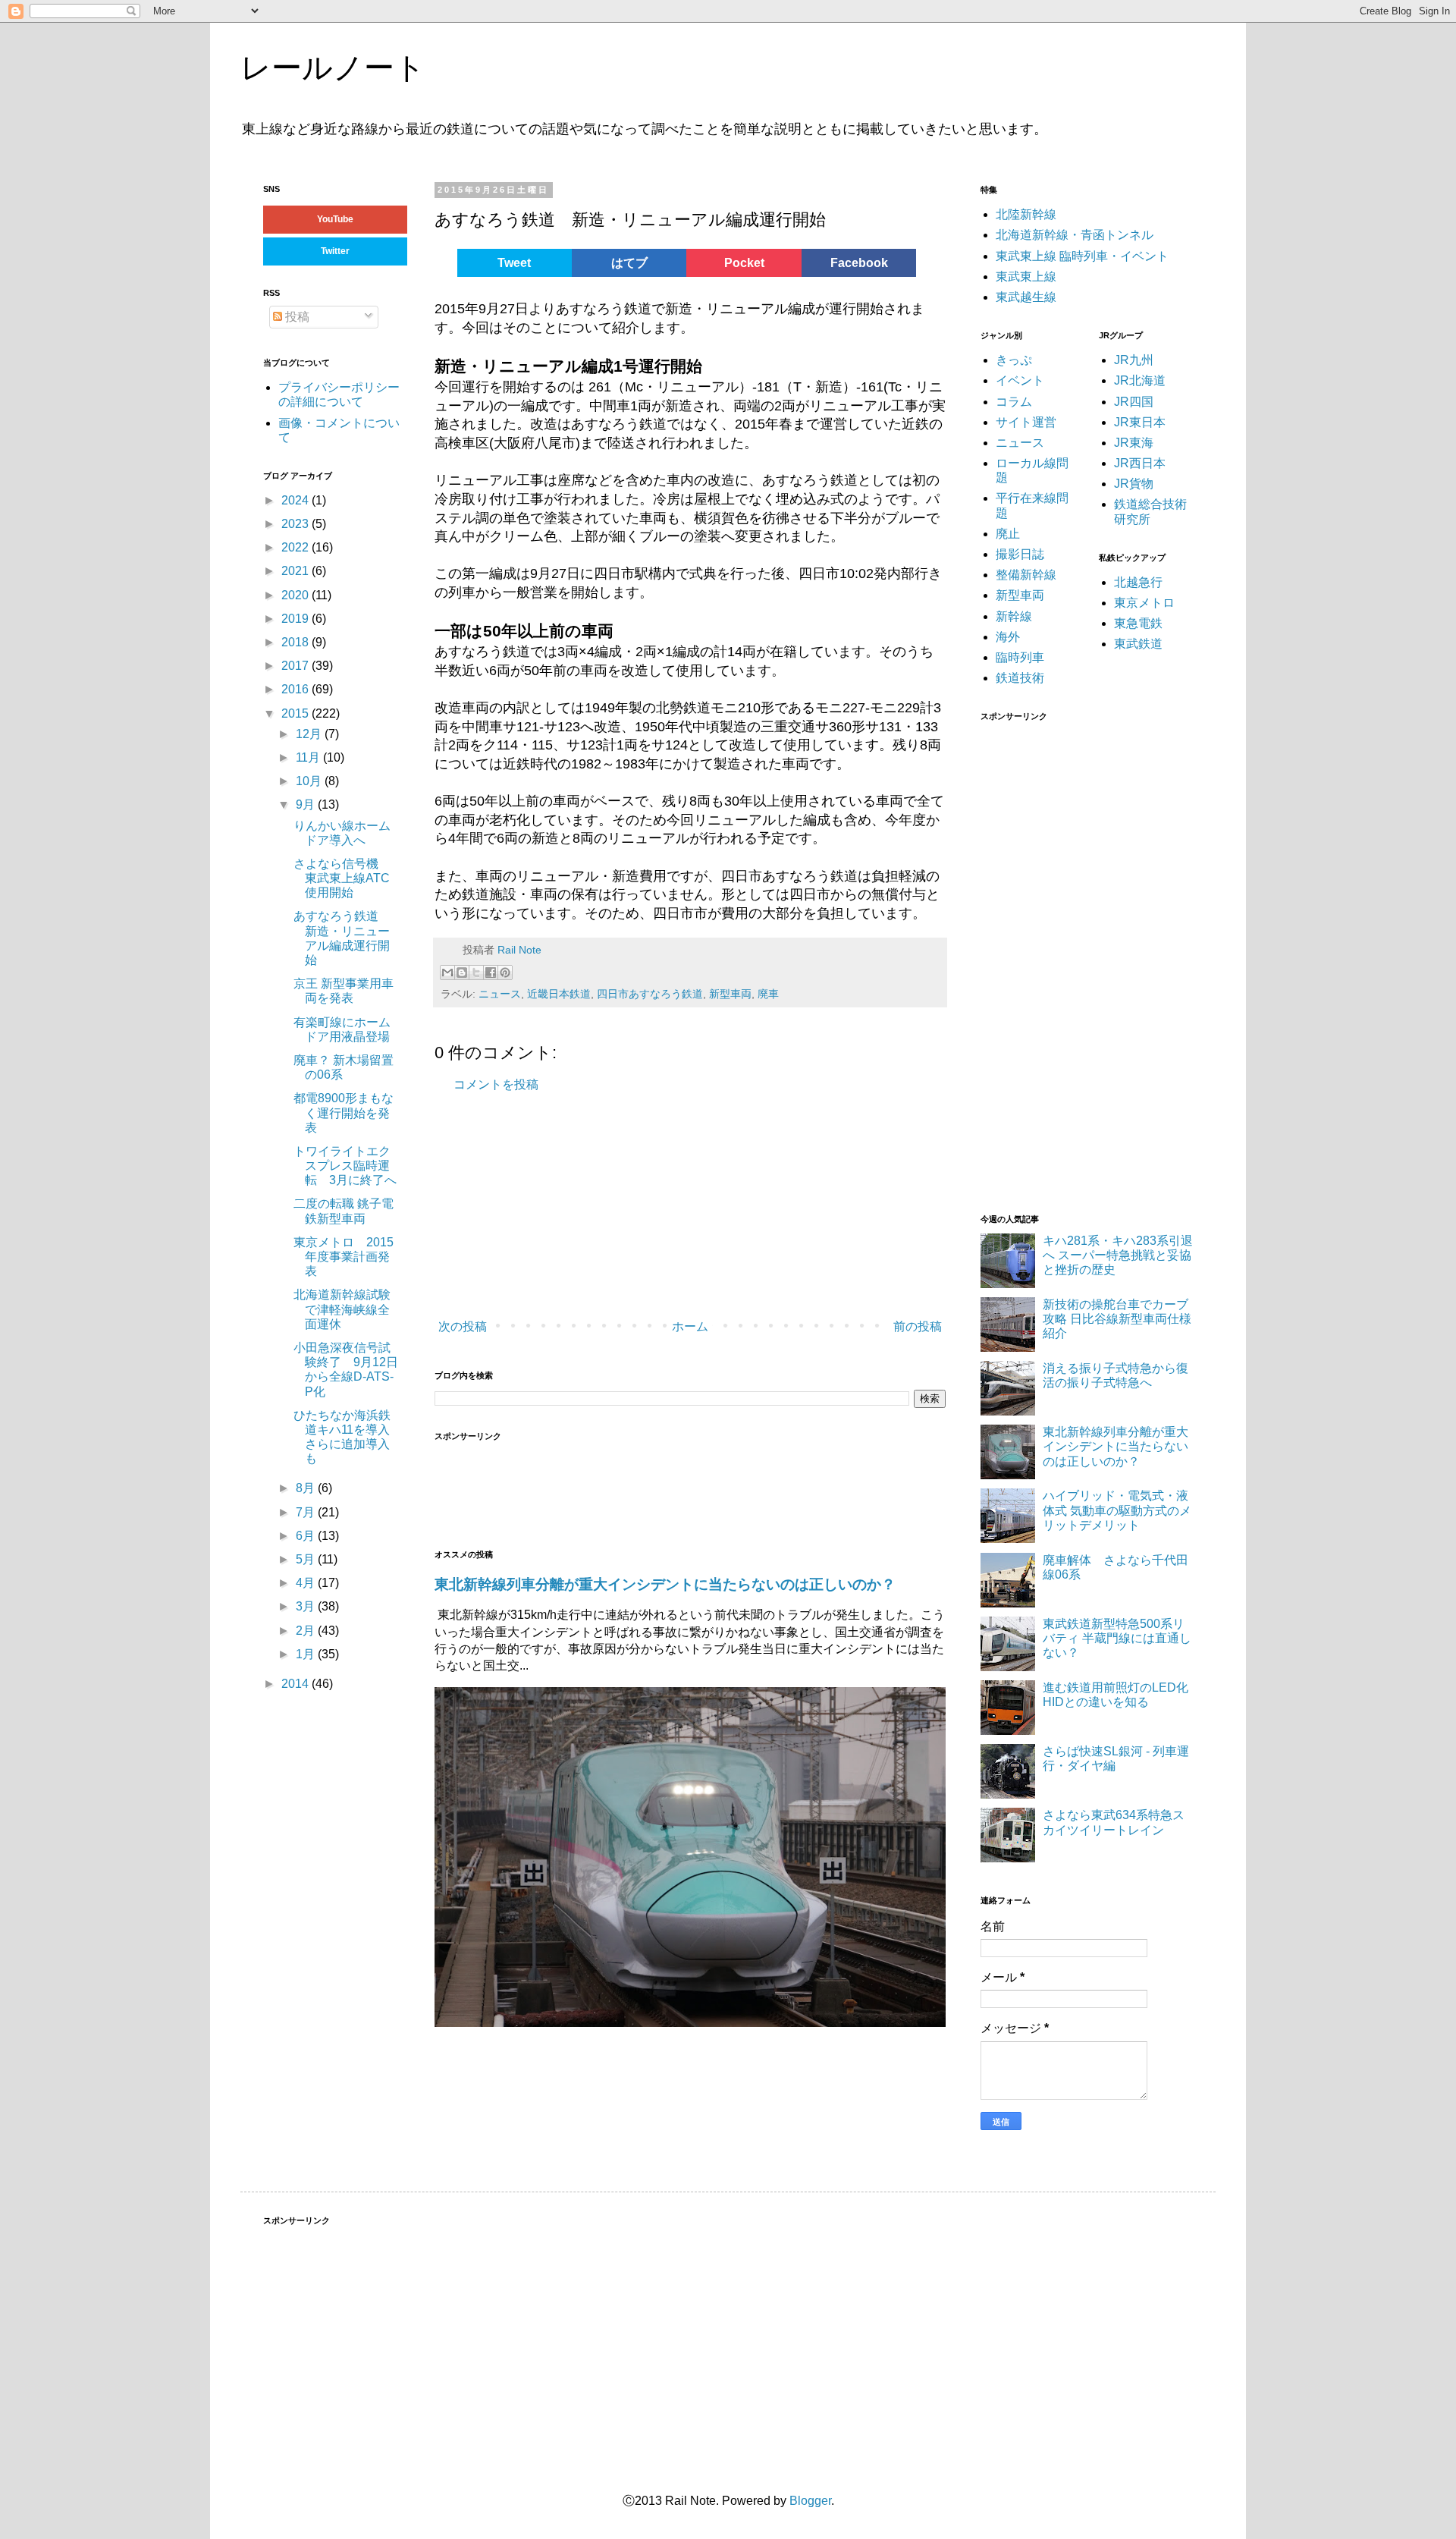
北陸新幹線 (1026, 214)
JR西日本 (1140, 463)
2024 (297, 500)
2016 (297, 689)
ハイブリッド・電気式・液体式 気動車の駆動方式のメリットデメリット (1117, 1510)
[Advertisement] (662, 1206)
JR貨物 (1134, 484)
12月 (310, 734)
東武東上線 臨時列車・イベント (1082, 256)
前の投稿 (918, 1326)
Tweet (514, 263)
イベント (1020, 380)
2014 (297, 1684)
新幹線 (1014, 616)
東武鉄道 (1138, 644)
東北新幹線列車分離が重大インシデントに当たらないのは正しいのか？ (665, 1584)
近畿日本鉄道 (559, 994)
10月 (310, 781)
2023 (297, 524)
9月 (307, 804)
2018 (297, 642)
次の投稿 (463, 1326)
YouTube (335, 219)
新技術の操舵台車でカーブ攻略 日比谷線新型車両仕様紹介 (1117, 1319)
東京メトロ (1144, 603)
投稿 (296, 317)
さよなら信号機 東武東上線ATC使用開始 (342, 878)
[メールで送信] (447, 973)
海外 (1008, 637)
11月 (309, 757)
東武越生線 (1026, 297)
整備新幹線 (1026, 575)
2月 (307, 1631)
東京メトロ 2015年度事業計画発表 (344, 1257)
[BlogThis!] (462, 973)
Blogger (810, 2501)
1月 (307, 1654)
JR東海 (1134, 443)
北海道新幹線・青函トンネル (1075, 235)
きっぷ (1014, 360)
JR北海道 (1140, 380)
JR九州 (1134, 360)
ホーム (690, 1326)
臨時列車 (1020, 657)
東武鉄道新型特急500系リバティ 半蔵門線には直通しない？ (1117, 1638)
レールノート (333, 68)
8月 (307, 1488)
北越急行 (1138, 582)
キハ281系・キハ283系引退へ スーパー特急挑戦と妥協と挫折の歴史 (1118, 1255)
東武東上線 (1026, 277)
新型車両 (730, 994)
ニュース (500, 994)
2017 (297, 666)
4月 (307, 1583)
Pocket (744, 263)
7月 (307, 1512)
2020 (297, 595)
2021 (297, 571)
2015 (297, 713)
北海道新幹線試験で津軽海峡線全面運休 (342, 1309)
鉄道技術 (1020, 678)
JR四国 (1134, 402)
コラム (1014, 402)
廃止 (1008, 534)
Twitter (335, 251)
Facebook (859, 263)
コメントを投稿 (496, 1084)
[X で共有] (476, 973)
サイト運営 (1026, 422)
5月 (307, 1559)
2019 (297, 619)
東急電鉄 (1138, 623)
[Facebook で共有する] (491, 973)
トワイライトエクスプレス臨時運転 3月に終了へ (345, 1166)
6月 (307, 1536)
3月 (307, 1606)
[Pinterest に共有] (505, 973)
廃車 (768, 994)
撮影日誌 (1020, 554)
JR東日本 (1140, 422)
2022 (297, 547)
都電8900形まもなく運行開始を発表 (344, 1112)
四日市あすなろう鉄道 (650, 994)
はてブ (629, 263)
